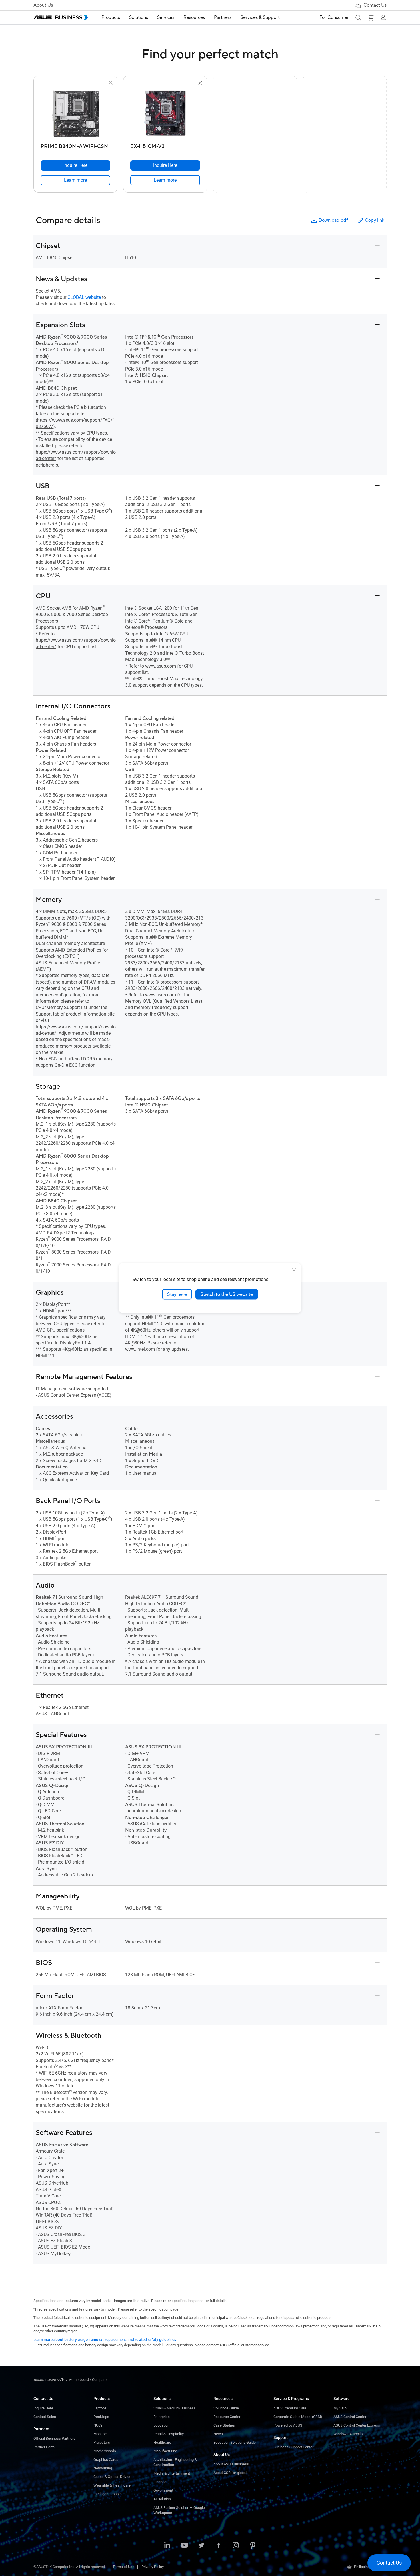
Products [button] (111, 17)
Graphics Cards (106, 2460)
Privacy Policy (153, 2567)
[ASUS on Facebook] (219, 2546)
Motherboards (105, 2451)
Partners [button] (223, 17)
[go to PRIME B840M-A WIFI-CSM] (75, 114)
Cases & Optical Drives (112, 2477)
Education (161, 2425)
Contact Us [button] (375, 5)
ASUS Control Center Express (357, 2425)
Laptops (100, 2408)
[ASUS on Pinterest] (253, 2546)
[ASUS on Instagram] (236, 2546)
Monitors (101, 2434)
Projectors (102, 2442)
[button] (358, 17)
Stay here (177, 1294)
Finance (160, 2482)
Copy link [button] (375, 220)
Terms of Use (123, 2567)
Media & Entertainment (172, 2473)
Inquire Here (43, 2408)
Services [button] (166, 17)
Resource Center (227, 2417)
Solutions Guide (226, 2408)
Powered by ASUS (288, 2425)
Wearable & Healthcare (112, 2485)
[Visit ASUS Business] (50, 2380)
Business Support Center (293, 2447)
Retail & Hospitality (169, 2434)
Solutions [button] (139, 17)
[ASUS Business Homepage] (61, 17)
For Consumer (334, 17)
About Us (43, 5)
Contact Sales (45, 2417)
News (218, 2434)
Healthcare (162, 2442)
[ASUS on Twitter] (201, 2546)
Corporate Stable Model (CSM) (298, 2417)
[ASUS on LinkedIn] (167, 2546)
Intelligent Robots (108, 2494)
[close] (294, 1270)
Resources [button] (194, 17)
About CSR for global (230, 2473)
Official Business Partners (54, 2438)
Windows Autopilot (349, 2434)
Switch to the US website (227, 1294)
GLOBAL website (84, 297)
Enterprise (162, 2417)
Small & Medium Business (175, 2408)
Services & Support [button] (260, 17)
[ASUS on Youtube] (184, 2546)
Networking (103, 2468)
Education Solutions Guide (235, 2442)
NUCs (98, 2425)
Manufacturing (165, 2451)
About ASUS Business (231, 2464)
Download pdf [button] (333, 220)
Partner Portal (44, 2447)
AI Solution (162, 2499)
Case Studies (224, 2425)
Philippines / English (370, 2567)
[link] (75, 180)
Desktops (101, 2417)
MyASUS (340, 2408)
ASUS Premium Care (290, 2408)
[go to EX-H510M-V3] (165, 114)
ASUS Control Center (350, 2417)
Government (163, 2490)
